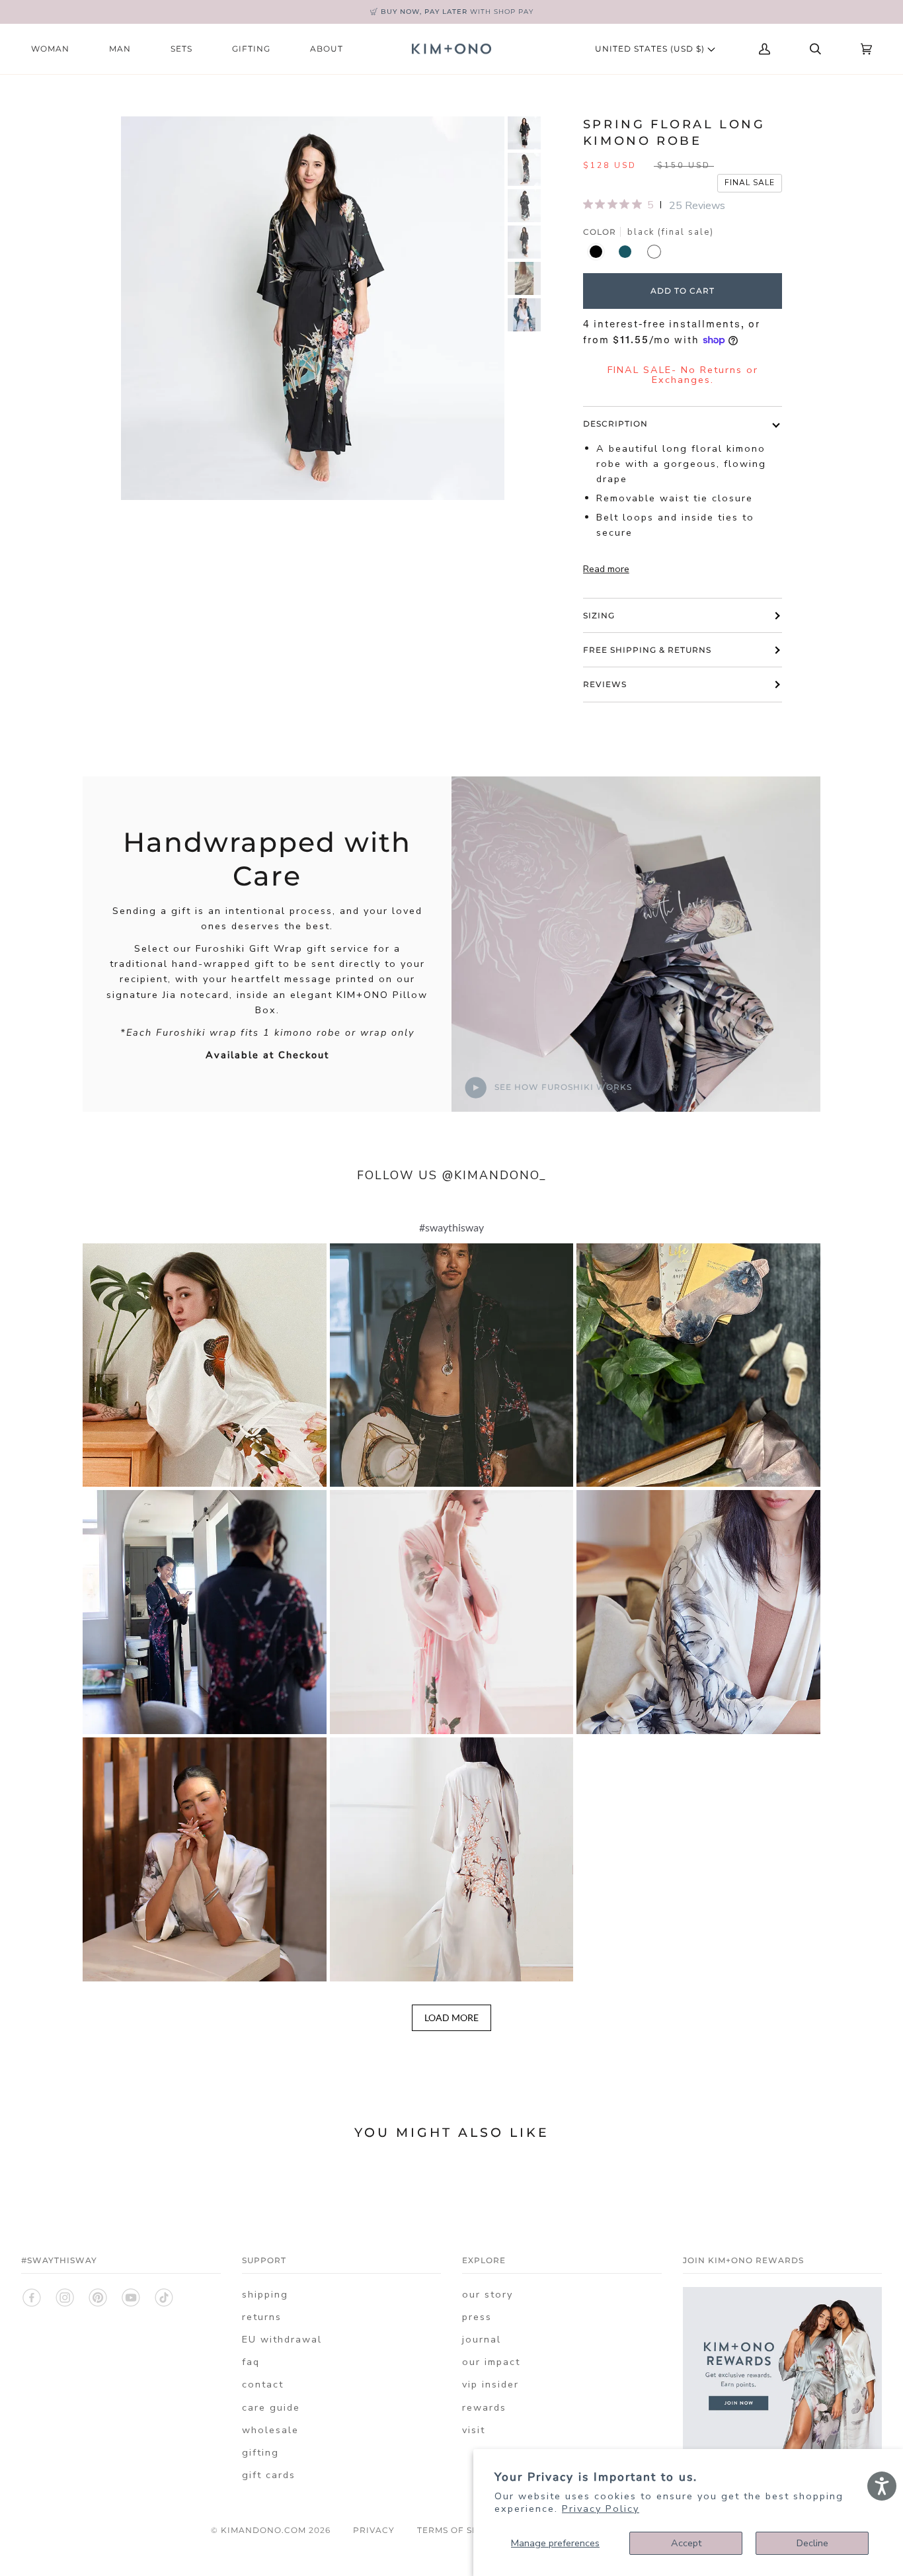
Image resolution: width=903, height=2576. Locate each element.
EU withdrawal (282, 2339)
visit (474, 2430)
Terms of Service (462, 2530)
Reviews (605, 684)
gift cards (269, 2475)
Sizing (599, 615)
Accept (686, 2543)
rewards (484, 2407)
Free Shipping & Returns (647, 650)
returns (262, 2317)
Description (615, 424)
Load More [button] (451, 2017)
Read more (606, 569)
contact (263, 2384)
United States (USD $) (651, 49)
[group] (524, 133)
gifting (260, 2452)
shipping (265, 2294)
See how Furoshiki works (562, 1087)
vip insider (491, 2384)
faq (251, 2362)
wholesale (270, 2430)
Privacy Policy (601, 2509)
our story (488, 2294)
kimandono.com (263, 2530)
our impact (491, 2362)
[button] (205, 1365)
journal (482, 2339)
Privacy (374, 2530)
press (477, 2317)
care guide (271, 2407)
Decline (812, 2543)
